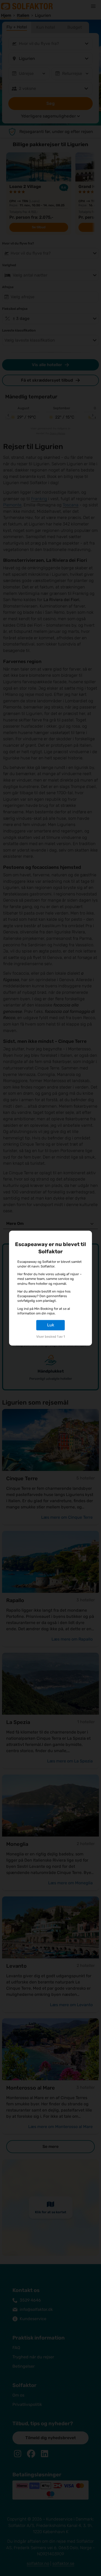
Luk (51, 1325)
